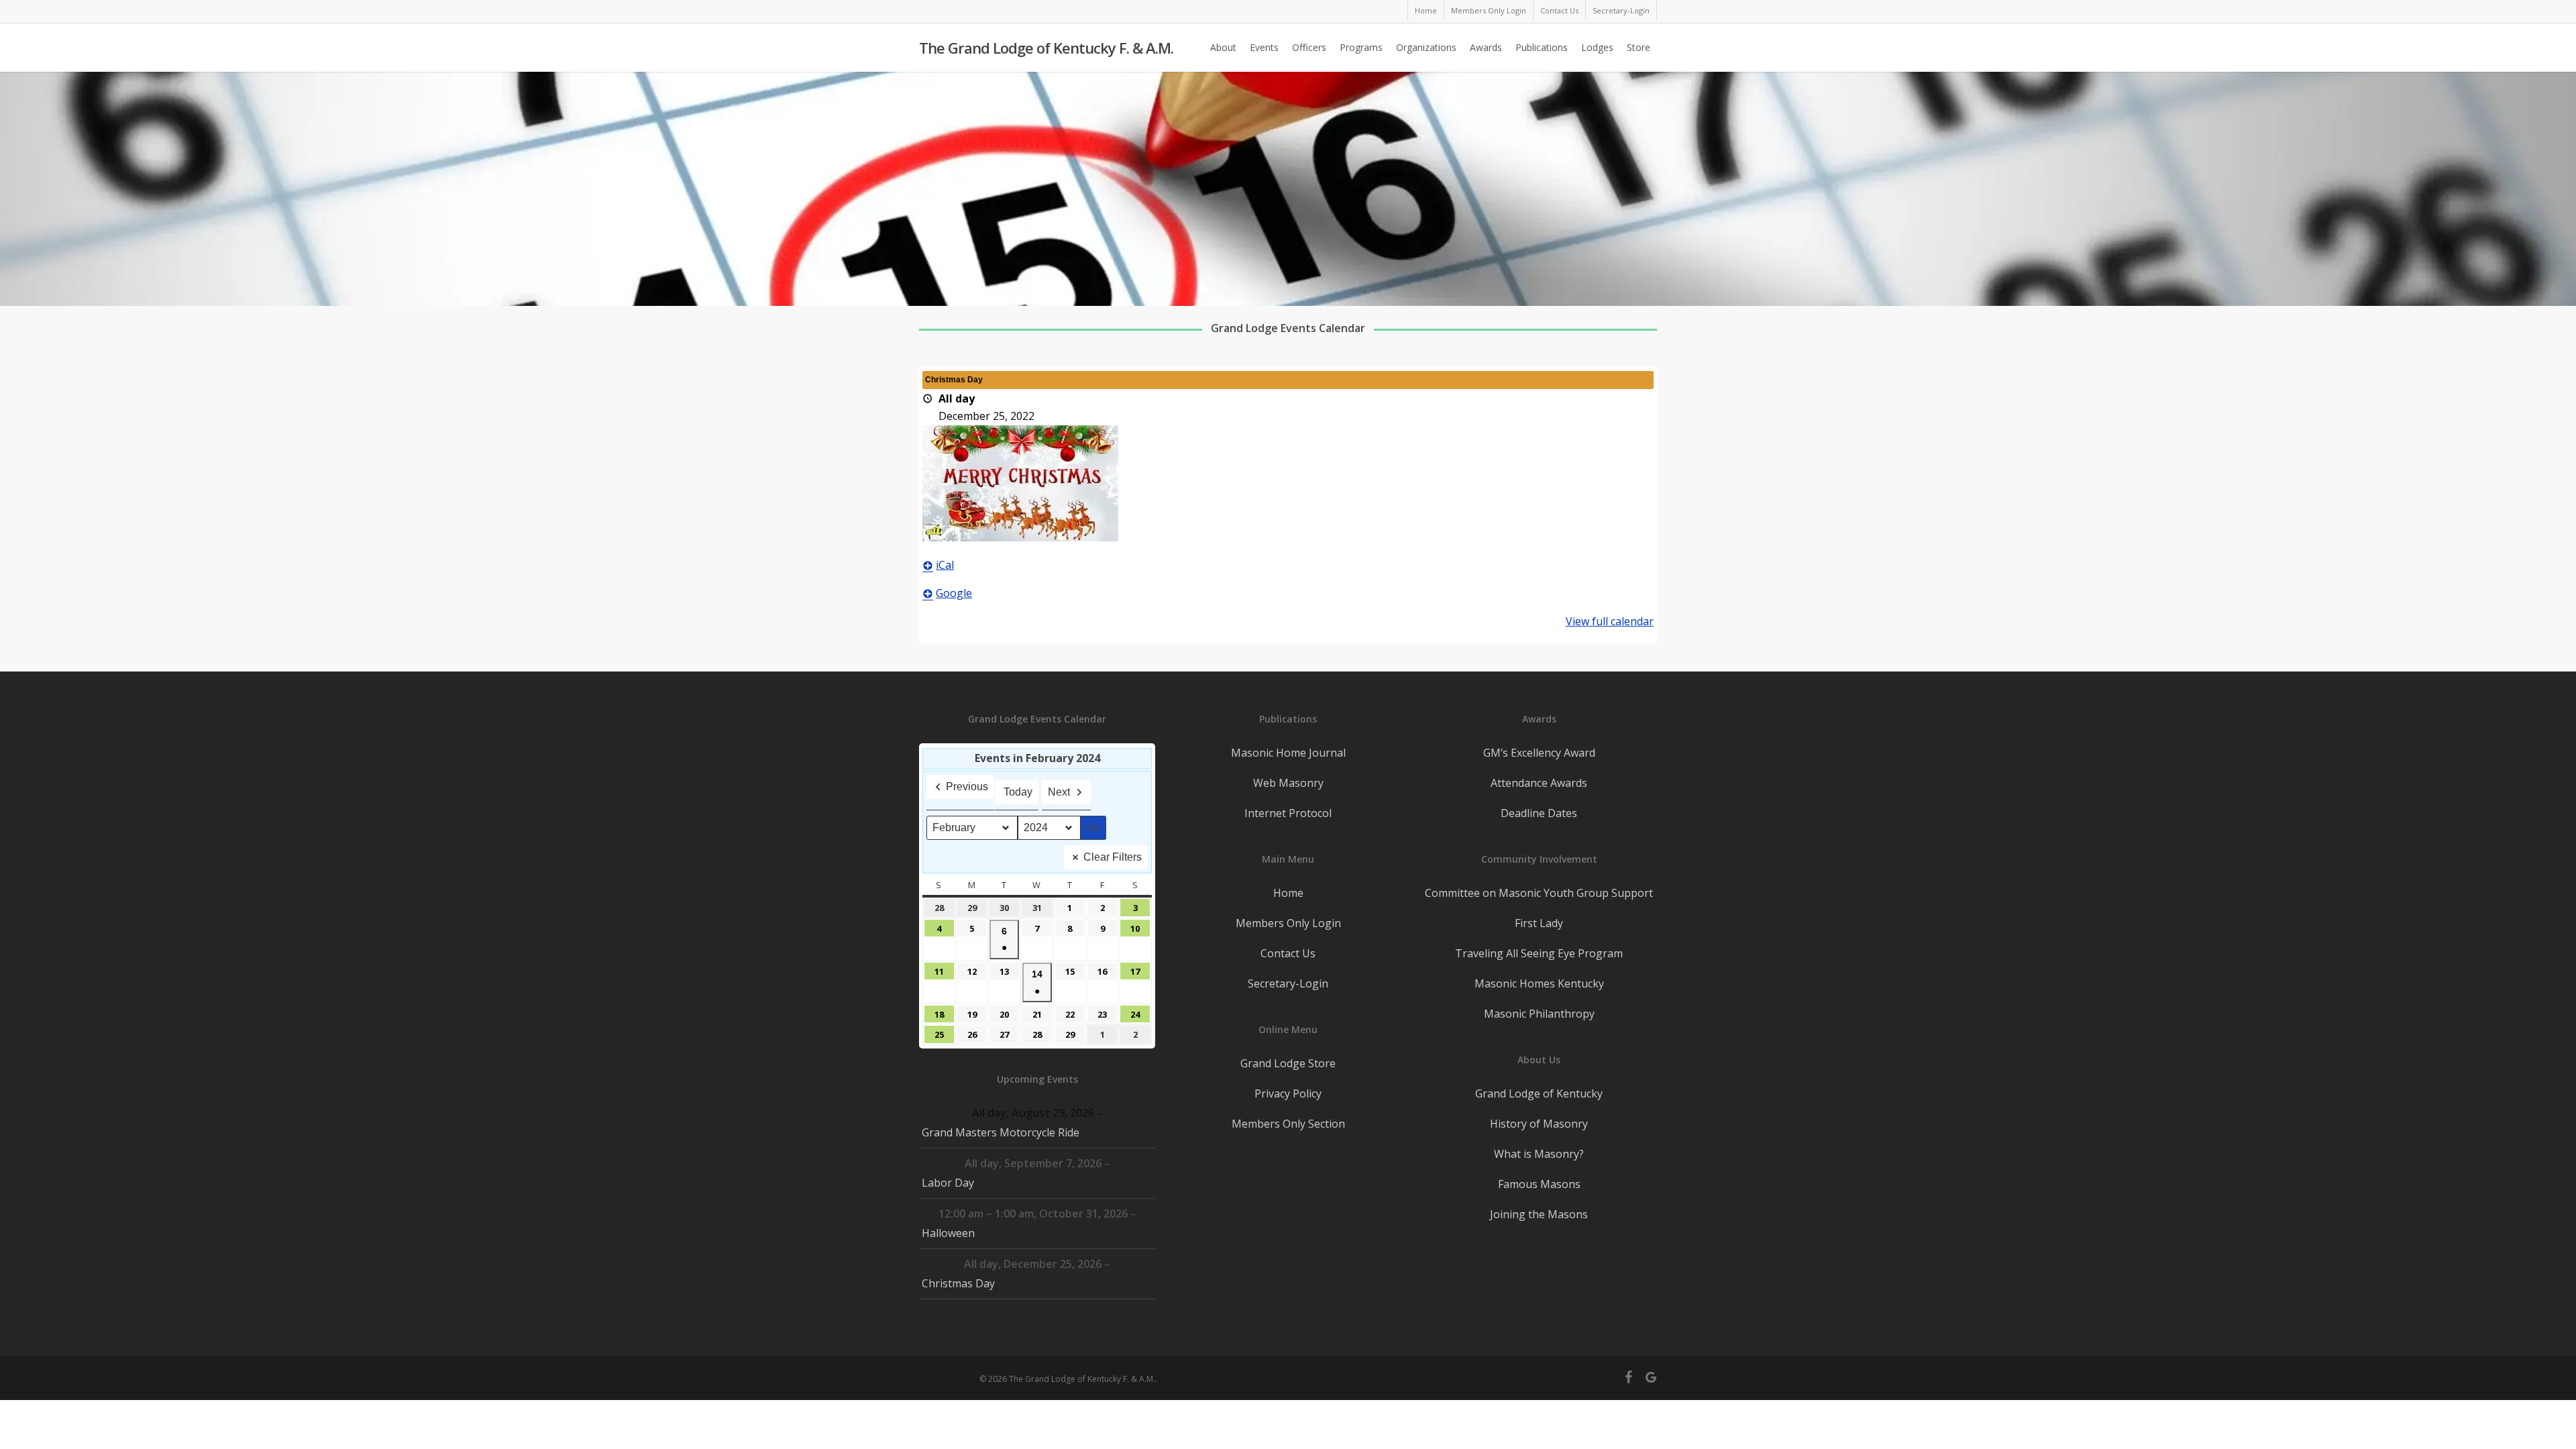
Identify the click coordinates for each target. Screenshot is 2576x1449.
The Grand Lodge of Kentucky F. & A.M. (1046, 48)
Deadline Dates (1539, 813)
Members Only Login (1288, 923)
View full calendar (1610, 621)
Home (1288, 893)
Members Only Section (1288, 1124)
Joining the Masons (1539, 1214)
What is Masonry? (1539, 1154)
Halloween (948, 1233)
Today (1018, 792)
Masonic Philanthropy (1539, 1014)
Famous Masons (1539, 1184)
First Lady (1539, 923)
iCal (945, 565)
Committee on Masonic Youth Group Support (1539, 893)
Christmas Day (958, 1283)
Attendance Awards (1539, 783)
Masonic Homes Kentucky (1539, 983)
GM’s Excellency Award (1539, 753)
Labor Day (948, 1183)
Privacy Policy (1288, 1093)
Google (954, 593)
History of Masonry (1539, 1124)
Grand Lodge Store (1288, 1063)
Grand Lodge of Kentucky (1539, 1093)
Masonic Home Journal (1288, 753)
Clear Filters (1113, 857)
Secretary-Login (1288, 983)
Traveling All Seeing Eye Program (1539, 953)
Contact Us (1288, 953)
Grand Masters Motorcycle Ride (1001, 1132)
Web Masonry (1288, 783)
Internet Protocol (1288, 813)
